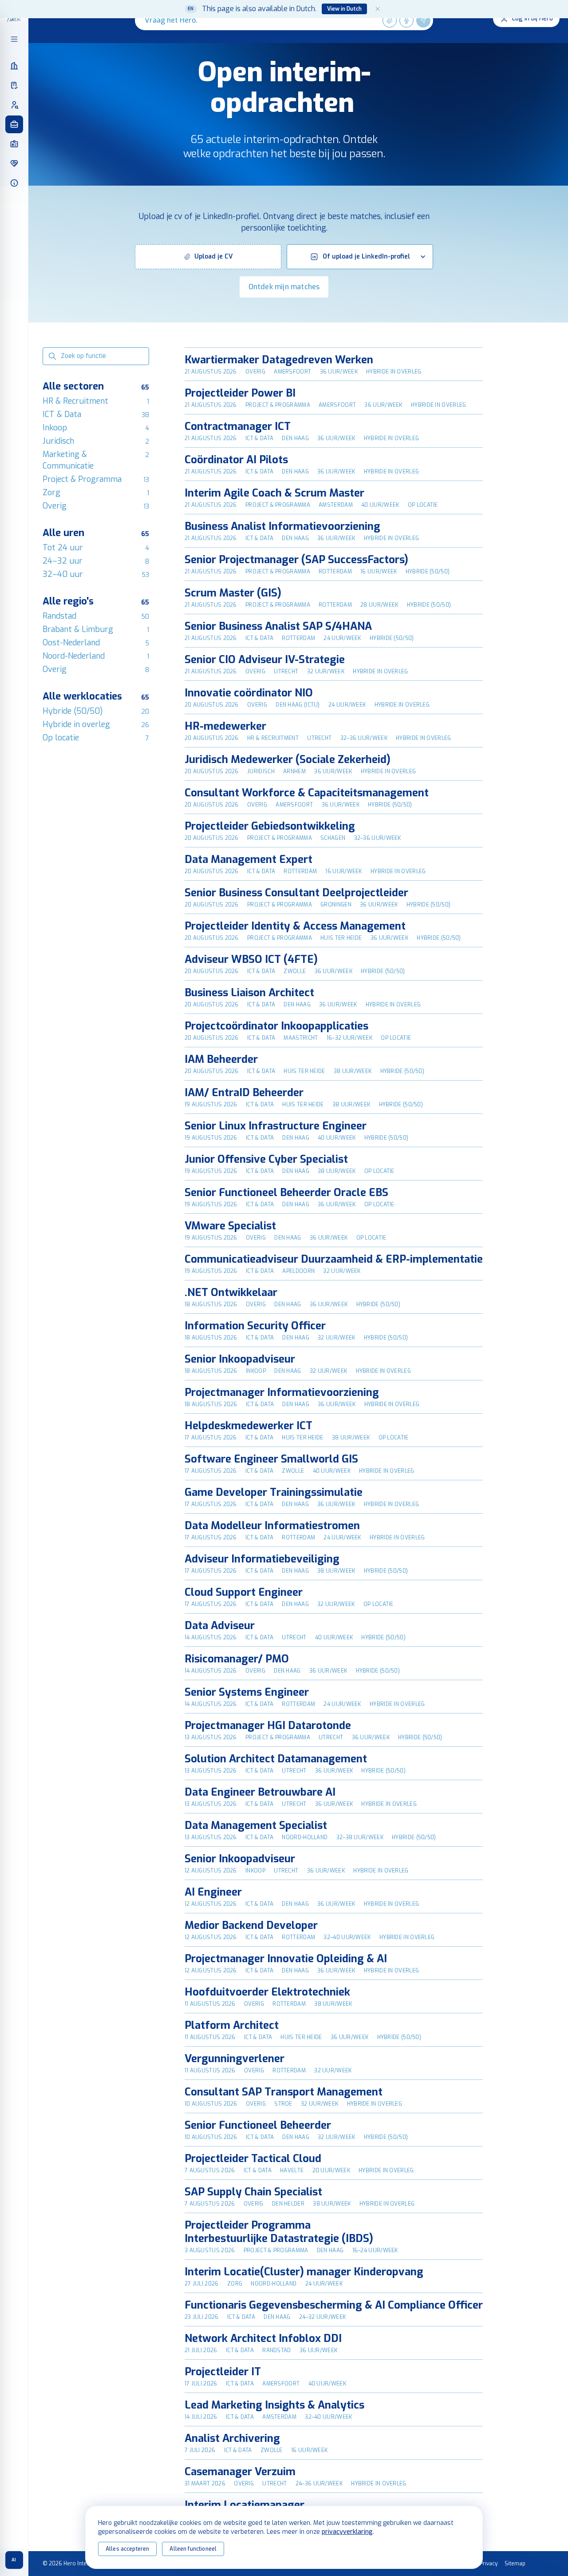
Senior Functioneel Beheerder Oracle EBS (286, 1193)
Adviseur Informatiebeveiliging (262, 1559)
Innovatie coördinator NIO (249, 693)
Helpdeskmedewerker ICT (248, 1426)
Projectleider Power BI (240, 393)
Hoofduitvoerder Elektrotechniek (267, 1992)
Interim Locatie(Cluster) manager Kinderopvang (304, 2272)
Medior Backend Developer (251, 1925)
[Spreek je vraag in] (406, 20)
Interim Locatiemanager (245, 2505)
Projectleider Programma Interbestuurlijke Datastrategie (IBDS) (279, 2232)
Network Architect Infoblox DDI (263, 2338)
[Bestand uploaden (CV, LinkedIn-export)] (390, 20)
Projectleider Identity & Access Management (295, 926)
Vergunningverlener (235, 2059)
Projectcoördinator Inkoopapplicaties (276, 1026)
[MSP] (14, 85)
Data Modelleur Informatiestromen (272, 1526)
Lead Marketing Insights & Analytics (274, 2405)
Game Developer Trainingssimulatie (274, 1492)
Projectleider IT (223, 2372)
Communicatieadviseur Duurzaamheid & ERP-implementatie (334, 1259)
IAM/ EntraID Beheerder (244, 1093)
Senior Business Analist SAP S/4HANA (278, 626)
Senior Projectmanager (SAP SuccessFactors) (296, 560)
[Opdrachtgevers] (14, 66)
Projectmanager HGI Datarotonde (268, 1725)
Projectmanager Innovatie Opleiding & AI (286, 1959)
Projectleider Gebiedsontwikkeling (270, 826)
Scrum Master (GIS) (233, 593)
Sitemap (515, 2564)
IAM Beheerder (221, 1059)
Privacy (489, 2564)
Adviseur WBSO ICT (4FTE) (251, 959)
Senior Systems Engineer (247, 1692)
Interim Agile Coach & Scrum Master (274, 493)
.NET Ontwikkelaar (231, 1292)
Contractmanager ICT (238, 426)
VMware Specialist (230, 1226)
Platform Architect (232, 2025)
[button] (208, 257)
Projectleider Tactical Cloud (253, 2159)
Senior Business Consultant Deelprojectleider (296, 893)
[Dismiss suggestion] (378, 9)
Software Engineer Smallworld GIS (271, 1459)
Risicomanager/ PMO (237, 1659)
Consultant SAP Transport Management (284, 2092)
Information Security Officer (255, 1326)
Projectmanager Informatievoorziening (282, 1392)
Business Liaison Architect (249, 993)
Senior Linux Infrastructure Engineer (276, 1126)
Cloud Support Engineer (244, 1592)
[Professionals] (14, 105)
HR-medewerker (225, 726)
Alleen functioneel (193, 2549)
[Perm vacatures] (14, 144)
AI (14, 2560)
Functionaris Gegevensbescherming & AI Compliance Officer (334, 2305)
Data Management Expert (248, 859)
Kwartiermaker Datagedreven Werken (279, 360)
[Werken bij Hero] (14, 163)
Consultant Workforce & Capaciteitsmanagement (307, 793)
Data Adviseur (220, 1626)
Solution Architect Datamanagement (276, 1759)
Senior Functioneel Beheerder (258, 2125)
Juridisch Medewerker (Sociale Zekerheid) (288, 759)
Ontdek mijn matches (284, 287)
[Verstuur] (423, 20)
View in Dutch (344, 9)
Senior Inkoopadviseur (240, 1359)
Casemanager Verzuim (240, 2472)
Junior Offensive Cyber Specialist (266, 1159)
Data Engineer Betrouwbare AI (260, 1792)
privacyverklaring (347, 2532)
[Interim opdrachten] (14, 124)
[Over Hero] (14, 183)
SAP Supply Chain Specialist (253, 2192)
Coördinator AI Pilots (236, 460)
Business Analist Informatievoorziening (282, 526)
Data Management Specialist (256, 1825)
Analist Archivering (232, 2438)
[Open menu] (14, 39)
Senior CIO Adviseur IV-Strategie (265, 660)
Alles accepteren (127, 2549)
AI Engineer (213, 1892)
